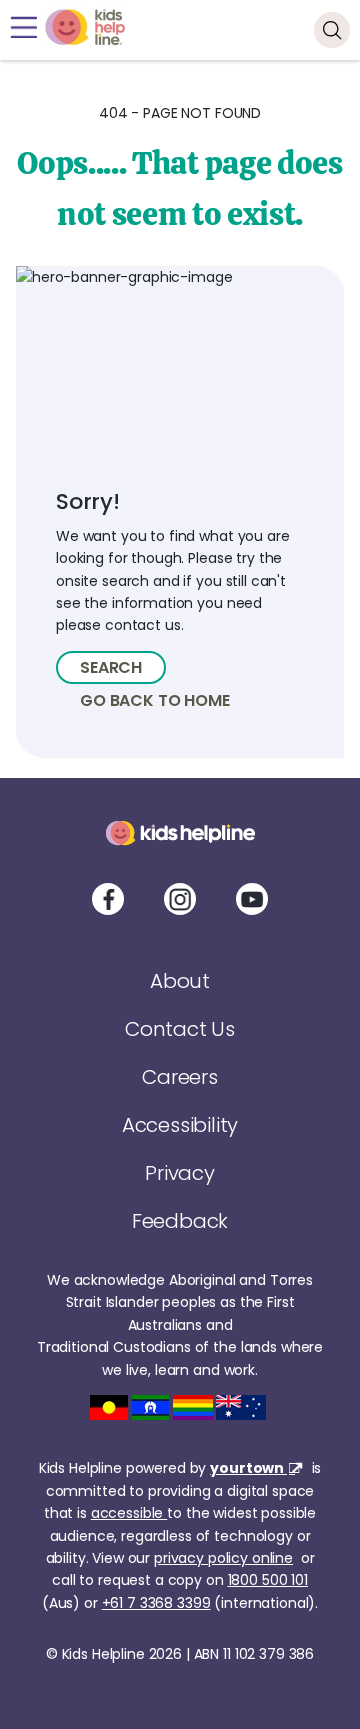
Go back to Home (155, 700)
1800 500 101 (268, 1580)
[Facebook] (108, 899)
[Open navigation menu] (23, 27)
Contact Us (180, 1029)
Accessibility (180, 1125)
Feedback (180, 1221)
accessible (129, 1513)
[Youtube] (252, 899)
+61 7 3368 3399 (156, 1603)
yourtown (248, 1468)
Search (111, 667)
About (180, 981)
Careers (180, 1077)
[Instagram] (180, 899)
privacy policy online (223, 1558)
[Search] (332, 30)
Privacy (180, 1173)
